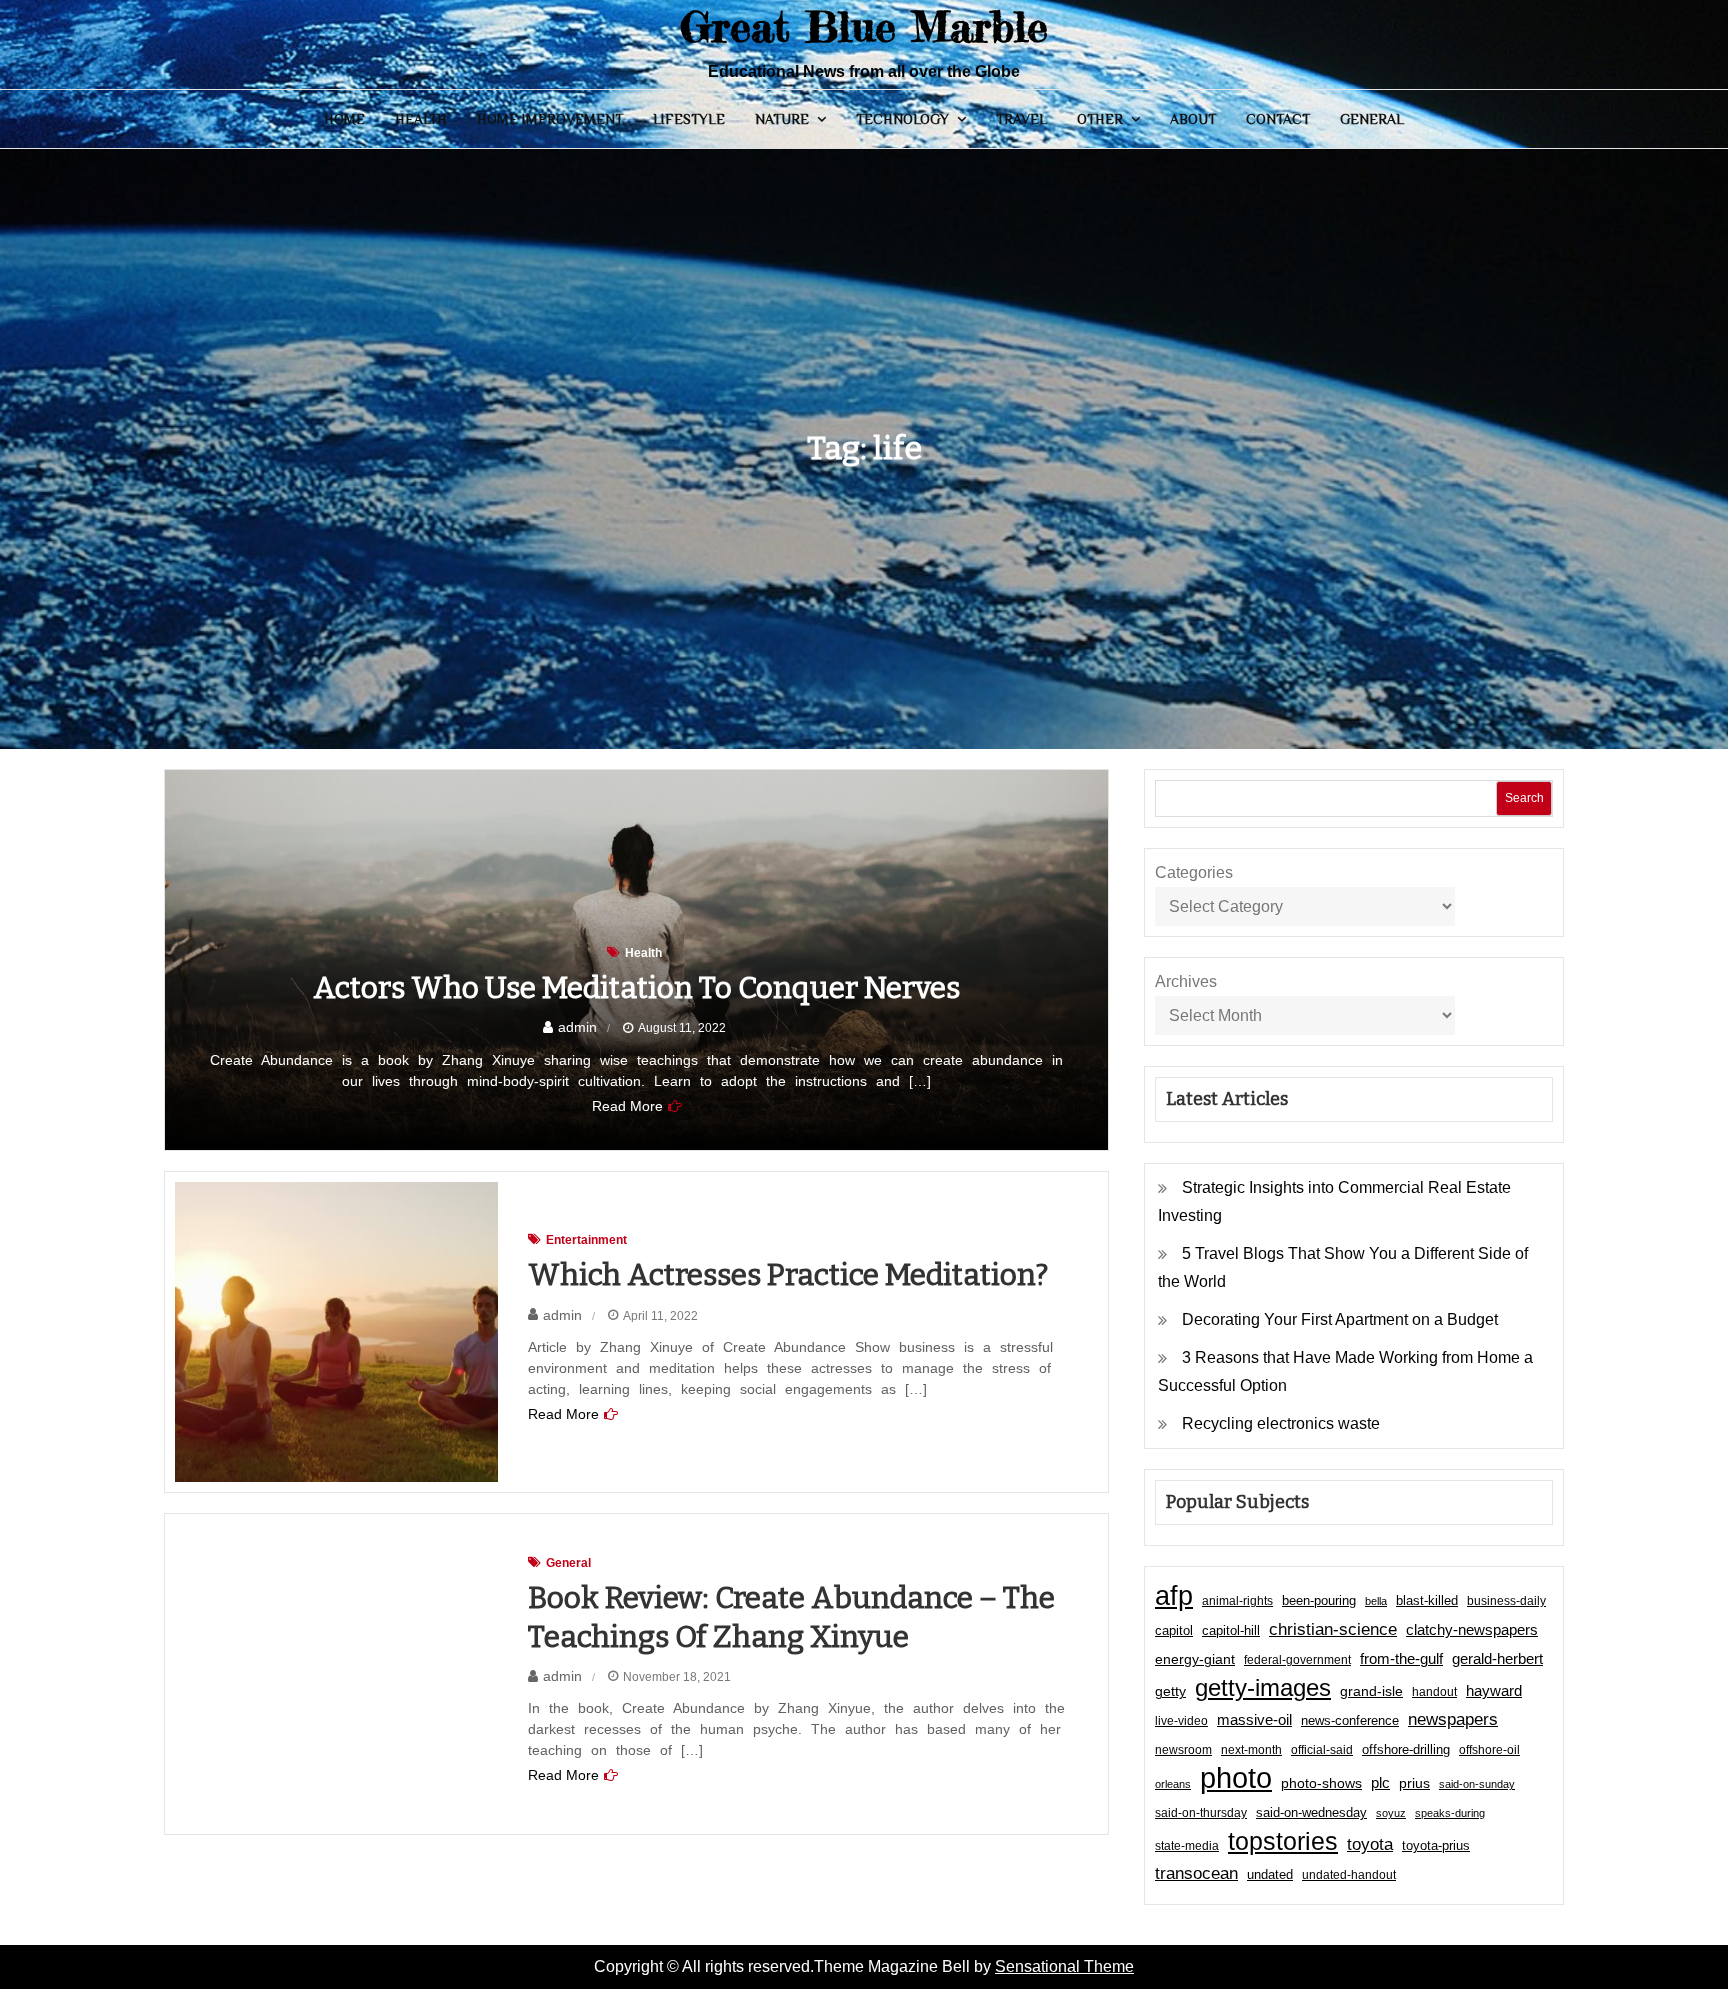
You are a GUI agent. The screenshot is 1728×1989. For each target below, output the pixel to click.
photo (1236, 1778)
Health (421, 119)
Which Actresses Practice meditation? (788, 1275)
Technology (902, 119)
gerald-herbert (1497, 1658)
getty (1170, 1691)
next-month (1251, 1750)
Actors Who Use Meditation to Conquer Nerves (636, 988)
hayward (1494, 1690)
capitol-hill (1231, 1630)
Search (1524, 798)
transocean (1196, 1873)
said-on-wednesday (1311, 1812)
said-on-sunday (1477, 1784)
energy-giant (1195, 1659)
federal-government (1297, 1660)
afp (1174, 1596)
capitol (1174, 1631)
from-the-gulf (1401, 1658)
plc (1380, 1783)
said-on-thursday (1201, 1813)
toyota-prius (1436, 1845)
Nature (782, 119)
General (1372, 119)
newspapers (1453, 1719)
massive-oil (1254, 1719)
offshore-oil (1489, 1750)
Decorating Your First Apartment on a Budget (1340, 1319)
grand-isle (1371, 1691)
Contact (1278, 119)
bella (1376, 1601)
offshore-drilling (1406, 1749)
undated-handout (1349, 1875)
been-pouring (1319, 1600)
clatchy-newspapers (1472, 1629)
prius (1414, 1783)
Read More (627, 1106)
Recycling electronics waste (1281, 1423)
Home (344, 119)
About (1193, 119)
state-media (1187, 1846)
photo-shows (1321, 1783)
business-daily (1506, 1601)
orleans (1173, 1784)
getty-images (1263, 1688)
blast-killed (1427, 1600)
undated (1270, 1874)
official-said (1322, 1750)
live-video (1181, 1720)
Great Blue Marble (864, 26)
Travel (1021, 119)
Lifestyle (689, 119)
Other (1100, 119)
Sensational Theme (1064, 1966)
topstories (1283, 1841)
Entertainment (586, 1240)
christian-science (1333, 1629)
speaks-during (1450, 1813)
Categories (1194, 872)
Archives (1186, 981)
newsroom (1183, 1750)
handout (1434, 1692)
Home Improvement (550, 119)
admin (577, 1027)
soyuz (1391, 1813)
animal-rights (1237, 1601)
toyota (1370, 1844)
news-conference (1350, 1720)
